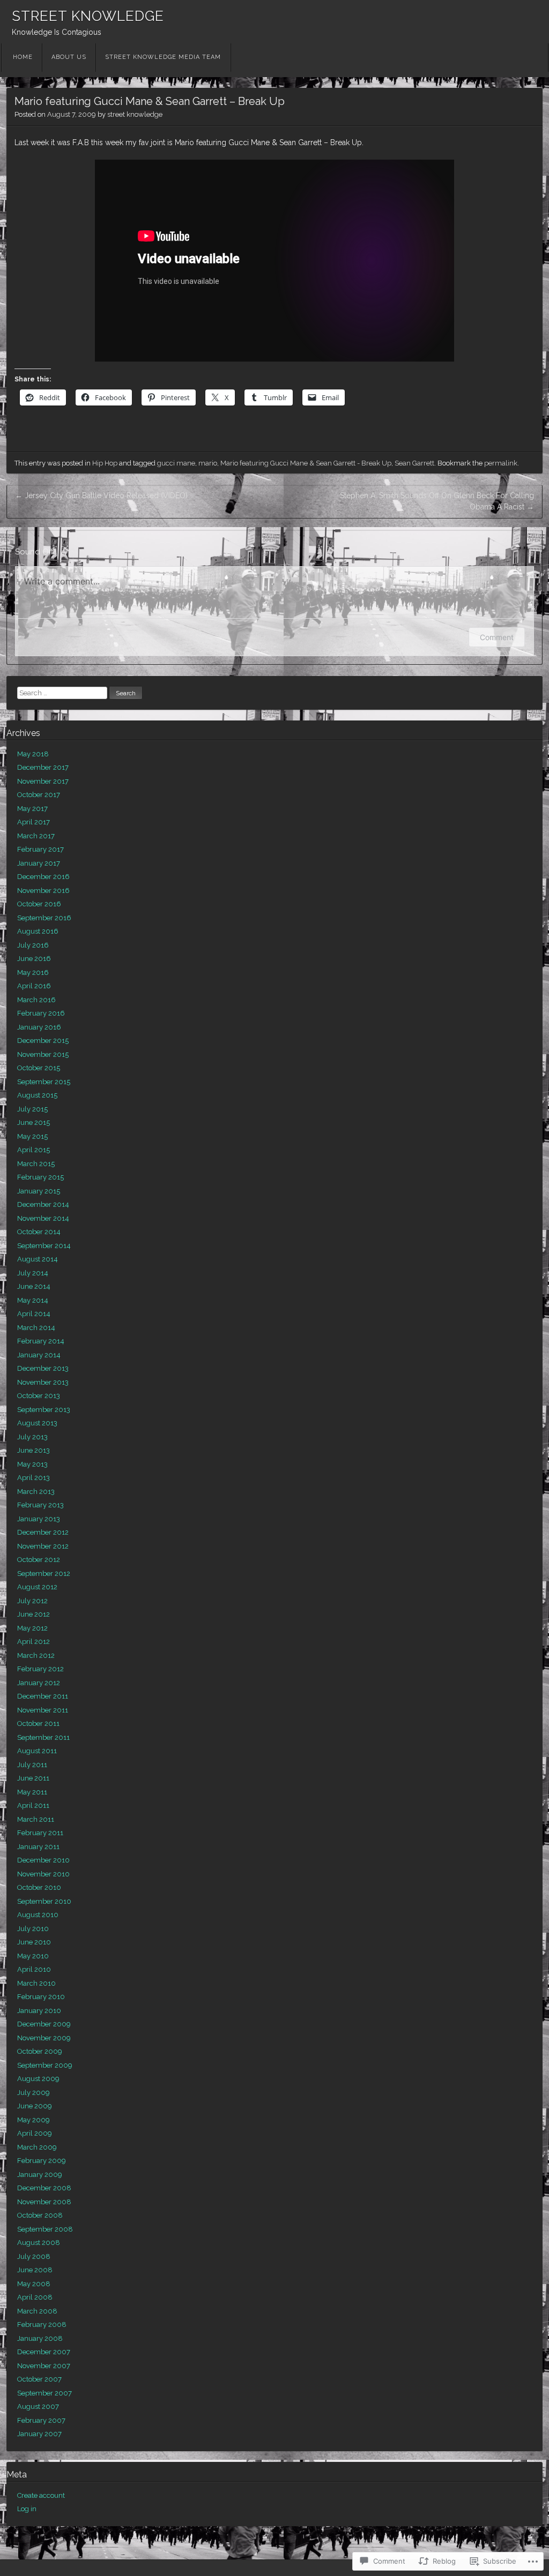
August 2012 (37, 1587)
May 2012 (32, 1628)
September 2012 (44, 1574)
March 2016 (36, 1000)
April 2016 (34, 986)
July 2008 (34, 2256)
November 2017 (43, 781)
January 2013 (39, 1519)
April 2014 (34, 1314)
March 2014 (36, 1328)
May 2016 (33, 972)
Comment (497, 637)
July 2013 (32, 1437)
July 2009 (34, 2093)
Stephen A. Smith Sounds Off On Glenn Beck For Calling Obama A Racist (437, 501)
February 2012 (40, 1669)
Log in (27, 2509)
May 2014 (33, 1300)
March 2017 (36, 836)
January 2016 (39, 1027)
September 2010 (44, 1901)
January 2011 (38, 1847)
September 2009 (45, 2065)
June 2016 (34, 959)
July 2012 (32, 1601)
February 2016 (41, 1013)
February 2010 (41, 1997)
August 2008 (39, 2243)
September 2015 (44, 1082)
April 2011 (33, 1805)
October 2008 (40, 2215)
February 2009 (42, 2161)
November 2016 (43, 891)
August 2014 (38, 1259)
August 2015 (37, 1095)
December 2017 (43, 767)
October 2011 (38, 1723)
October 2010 (39, 1887)
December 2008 (44, 2188)
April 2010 (34, 1969)
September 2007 (44, 2393)
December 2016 (43, 877)
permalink (501, 463)
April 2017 (34, 822)
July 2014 (33, 1273)
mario (208, 463)
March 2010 (36, 1983)
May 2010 (33, 1956)
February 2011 (40, 1833)
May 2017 (32, 809)
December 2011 (43, 1696)
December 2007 (44, 2352)
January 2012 (39, 1683)
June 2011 (33, 1778)
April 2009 (35, 2133)
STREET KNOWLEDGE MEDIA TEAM (163, 57)
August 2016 (38, 931)
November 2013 (43, 1382)
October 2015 (39, 1068)
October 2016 (39, 904)
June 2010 (34, 1942)
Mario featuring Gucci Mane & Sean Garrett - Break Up (306, 463)
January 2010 (39, 2011)
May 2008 (34, 2284)
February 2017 (40, 849)
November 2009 (44, 2038)
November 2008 (44, 2202)
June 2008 (35, 2270)
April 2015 (34, 1150)
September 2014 (44, 1246)
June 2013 (34, 1450)
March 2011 (36, 1819)
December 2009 (44, 2024)
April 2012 (34, 1642)
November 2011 (43, 1710)
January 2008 (40, 2338)
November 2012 (43, 1546)
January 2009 (40, 2175)
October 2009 (40, 2051)
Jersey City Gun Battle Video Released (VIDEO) (101, 495)
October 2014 (39, 1232)
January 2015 (39, 1191)
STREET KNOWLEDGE (88, 16)
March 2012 (36, 1655)
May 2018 (33, 754)
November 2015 (43, 1054)
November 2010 (43, 1874)
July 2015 (32, 1109)
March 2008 (37, 2311)
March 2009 (37, 2147)
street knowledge (135, 114)
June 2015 (34, 1122)
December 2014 (43, 1204)
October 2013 (39, 1396)
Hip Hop (105, 463)
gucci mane (176, 463)
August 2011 (37, 1751)
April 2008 (35, 2297)
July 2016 (33, 945)
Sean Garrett (414, 463)
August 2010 (38, 1915)
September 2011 (43, 1737)
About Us (69, 57)
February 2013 (40, 1505)
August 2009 (38, 2079)
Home (23, 57)
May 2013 (32, 1464)
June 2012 (34, 1614)
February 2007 (41, 2420)
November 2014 (43, 1218)
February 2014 (41, 1341)
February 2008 (42, 2325)
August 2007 (38, 2406)
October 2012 (39, 1560)
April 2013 (34, 1478)
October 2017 (39, 795)
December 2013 (43, 1368)
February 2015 (40, 1177)
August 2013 (37, 1423)
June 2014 (34, 1286)
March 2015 (36, 1164)
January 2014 (39, 1355)
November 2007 (44, 2366)
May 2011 (32, 1792)
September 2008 (45, 2229)
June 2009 (35, 2106)
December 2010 (43, 1860)
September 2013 (44, 1410)
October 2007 (39, 2379)
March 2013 (36, 1492)
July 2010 (33, 1929)
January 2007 (39, 2434)
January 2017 (39, 863)
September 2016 (44, 918)
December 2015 (43, 1041)
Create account (41, 2495)
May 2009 (34, 2120)
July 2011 (32, 1765)
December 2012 (43, 1532)
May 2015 (32, 1136)
